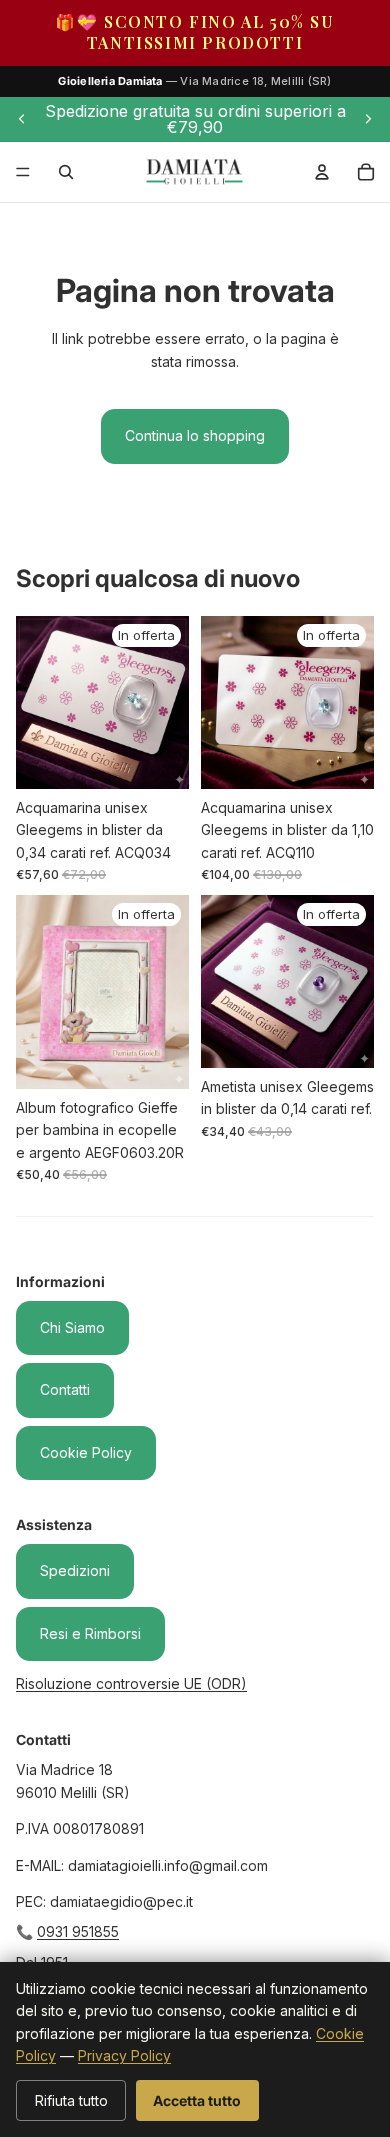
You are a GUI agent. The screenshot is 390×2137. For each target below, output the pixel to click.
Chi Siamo (72, 1327)
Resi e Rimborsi (90, 1633)
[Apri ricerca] (66, 172)
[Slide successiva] (368, 119)
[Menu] (23, 172)
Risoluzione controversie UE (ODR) (131, 1683)
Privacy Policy (124, 2055)
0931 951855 (78, 1931)
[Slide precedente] (22, 119)
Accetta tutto (197, 2100)
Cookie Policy (86, 1452)
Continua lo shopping (195, 435)
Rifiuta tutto (71, 2100)
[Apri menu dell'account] (322, 172)
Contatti (65, 1389)
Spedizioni (75, 1570)
